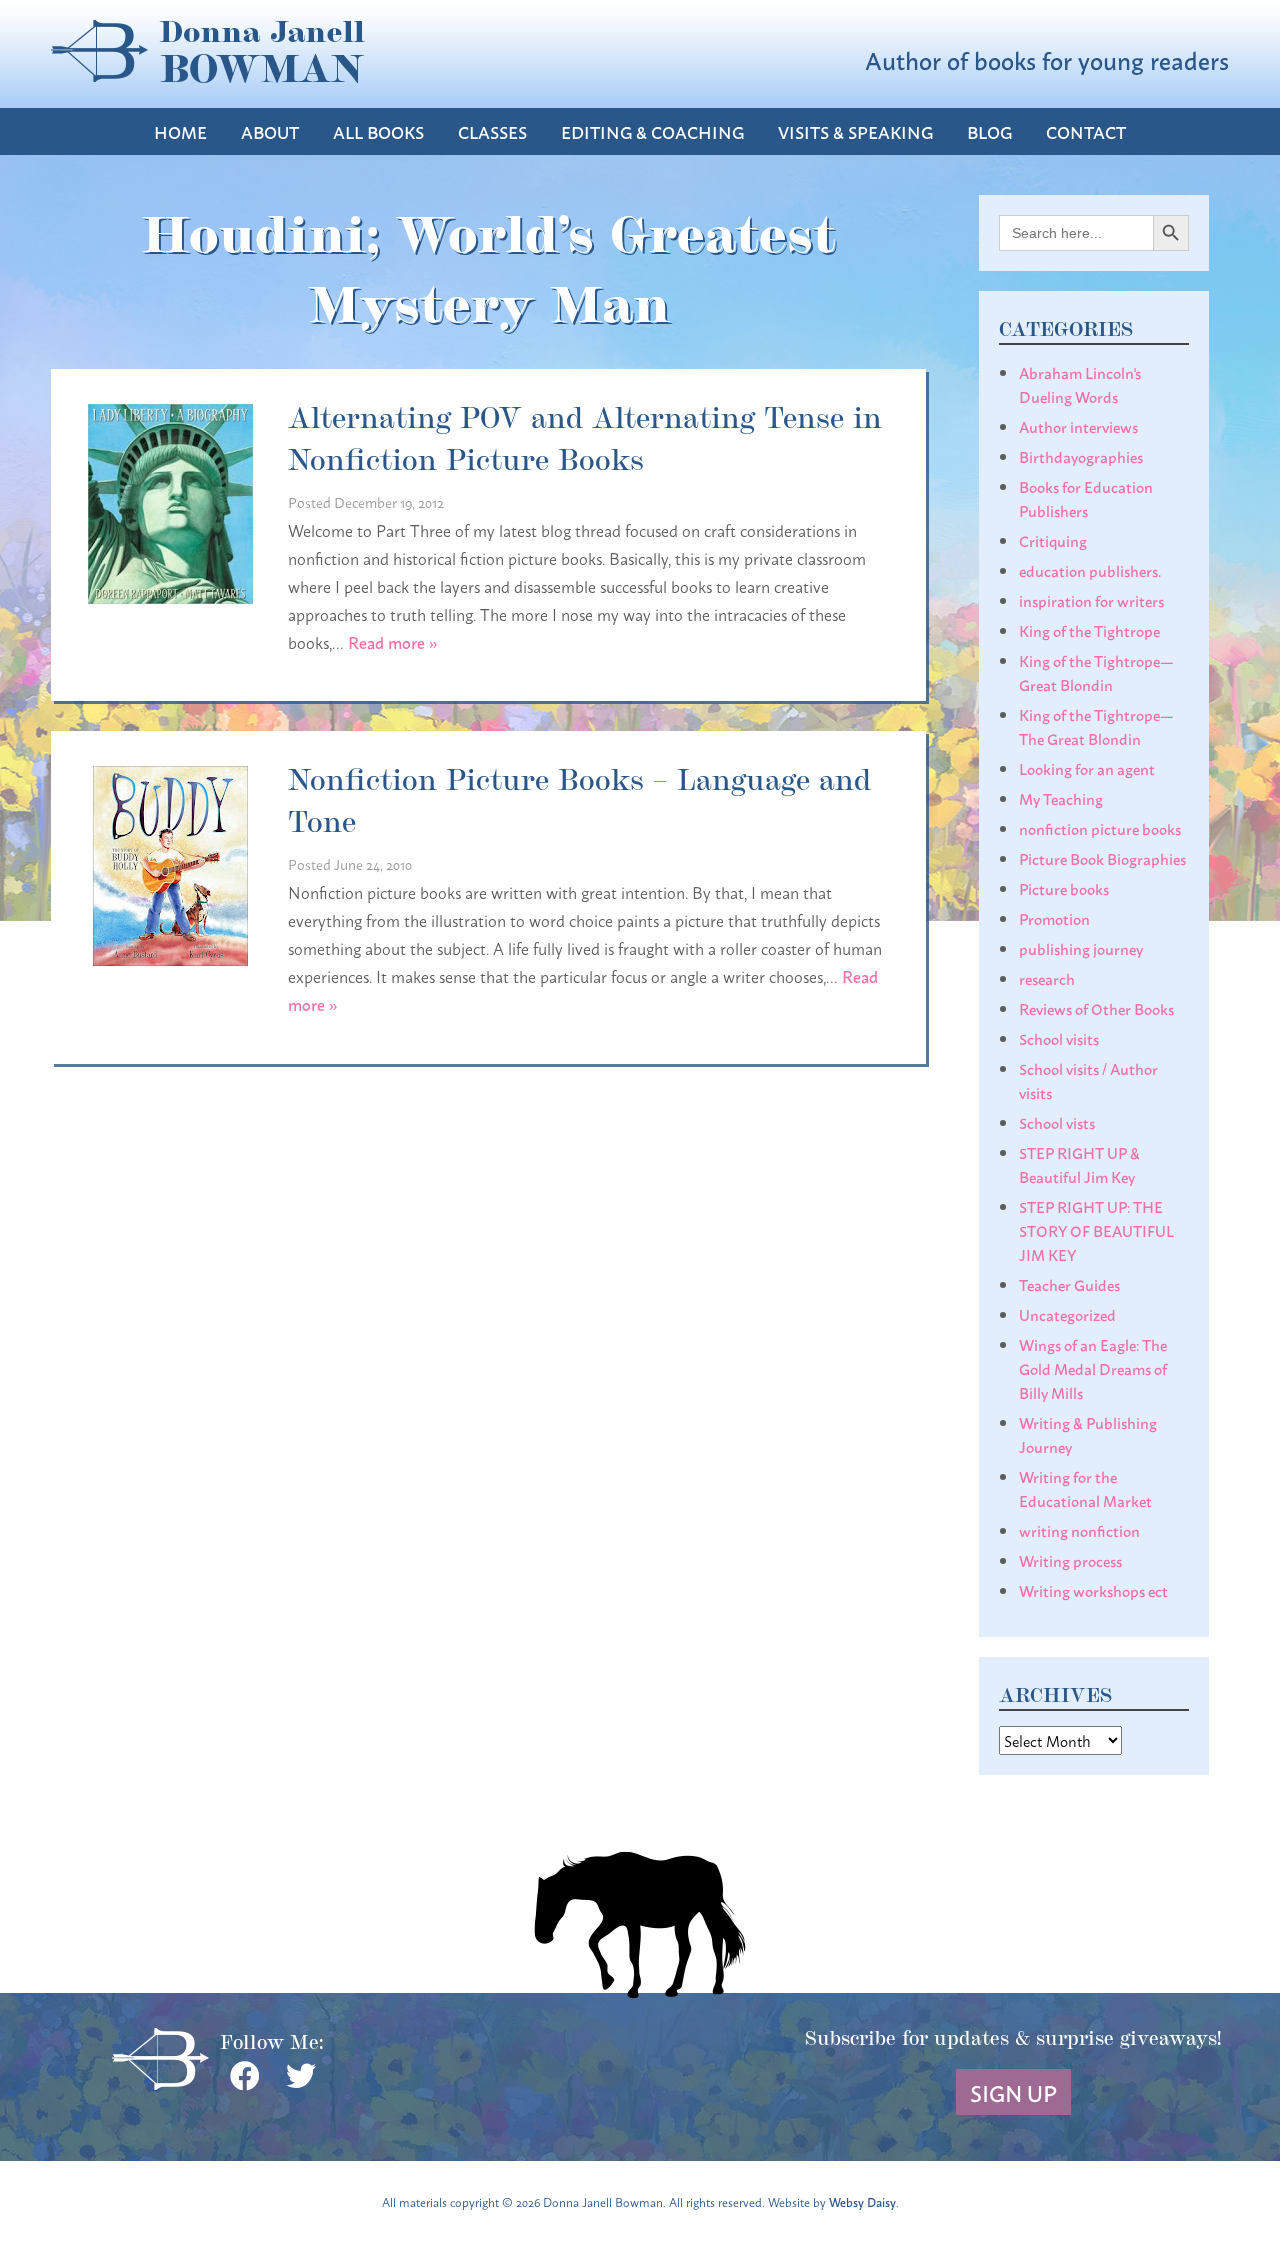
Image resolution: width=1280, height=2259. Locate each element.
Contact (1086, 131)
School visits (1059, 1038)
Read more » (393, 641)
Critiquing (1053, 540)
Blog (989, 131)
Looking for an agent (1087, 768)
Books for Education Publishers (1086, 498)
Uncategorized (1067, 1314)
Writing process (1070, 1560)
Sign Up (1013, 2092)
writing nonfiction (1079, 1530)
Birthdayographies (1081, 456)
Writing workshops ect (1093, 1590)
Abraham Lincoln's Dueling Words (1080, 384)
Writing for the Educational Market (1085, 1488)
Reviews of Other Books (1096, 1008)
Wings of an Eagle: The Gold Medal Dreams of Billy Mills (1093, 1368)
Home (180, 131)
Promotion (1054, 918)
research (1047, 978)
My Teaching (1061, 798)
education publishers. (1090, 570)
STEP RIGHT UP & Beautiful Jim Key (1079, 1164)
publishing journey (1081, 948)
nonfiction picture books (1100, 828)
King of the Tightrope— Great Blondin (1096, 672)
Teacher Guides (1069, 1284)
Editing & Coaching (652, 131)
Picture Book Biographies (1102, 858)
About (270, 131)
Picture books (1064, 888)
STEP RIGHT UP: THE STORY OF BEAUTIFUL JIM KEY (1096, 1230)
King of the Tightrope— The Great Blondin (1096, 726)
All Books (378, 131)
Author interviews (1078, 426)
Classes (492, 131)
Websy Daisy (862, 2201)
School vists (1057, 1122)
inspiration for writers (1091, 600)
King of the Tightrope (1089, 630)
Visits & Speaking (855, 131)
